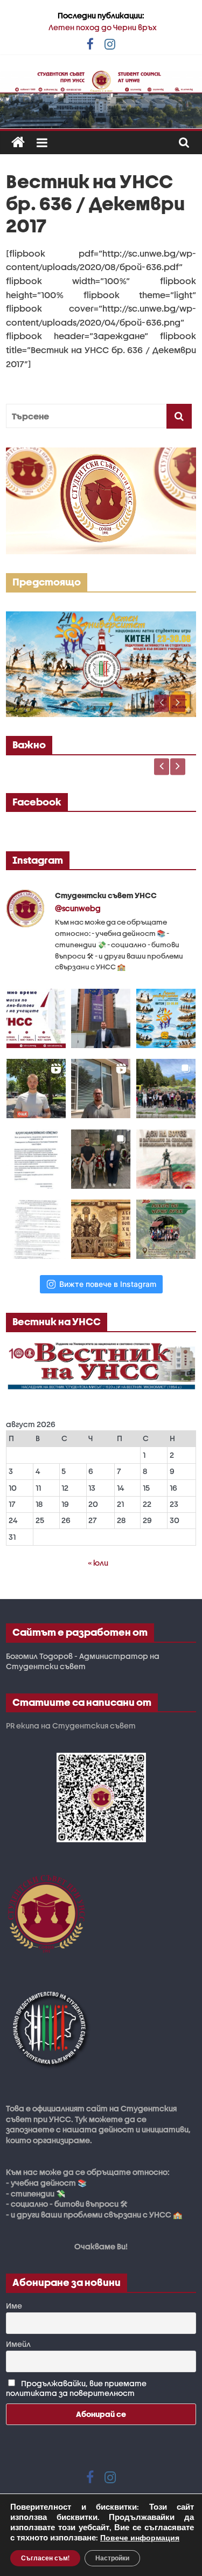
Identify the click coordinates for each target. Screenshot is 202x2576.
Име (14, 2306)
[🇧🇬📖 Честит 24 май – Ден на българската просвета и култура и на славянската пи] (101, 1229)
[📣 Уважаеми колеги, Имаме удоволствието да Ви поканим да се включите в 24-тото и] (166, 1018)
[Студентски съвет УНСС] (18, 143)
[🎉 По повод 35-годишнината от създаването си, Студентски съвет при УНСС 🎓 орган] (166, 1089)
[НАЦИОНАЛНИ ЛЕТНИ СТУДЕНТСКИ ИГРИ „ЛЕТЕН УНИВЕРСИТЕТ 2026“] (101, 617)
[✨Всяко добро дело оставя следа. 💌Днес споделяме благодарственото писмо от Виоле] (36, 1159)
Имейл (18, 2344)
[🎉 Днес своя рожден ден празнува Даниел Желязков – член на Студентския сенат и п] (101, 1018)
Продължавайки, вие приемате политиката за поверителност (76, 2388)
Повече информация (140, 2538)
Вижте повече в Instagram (108, 1284)
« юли (98, 1563)
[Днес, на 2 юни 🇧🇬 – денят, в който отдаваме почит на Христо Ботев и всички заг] (101, 1159)
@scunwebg (78, 908)
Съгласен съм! (45, 2558)
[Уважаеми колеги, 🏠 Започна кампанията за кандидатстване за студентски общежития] (101, 1089)
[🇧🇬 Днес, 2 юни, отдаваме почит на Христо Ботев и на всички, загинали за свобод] (166, 1159)
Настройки (112, 2558)
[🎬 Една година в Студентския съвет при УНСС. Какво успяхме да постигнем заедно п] (36, 1089)
